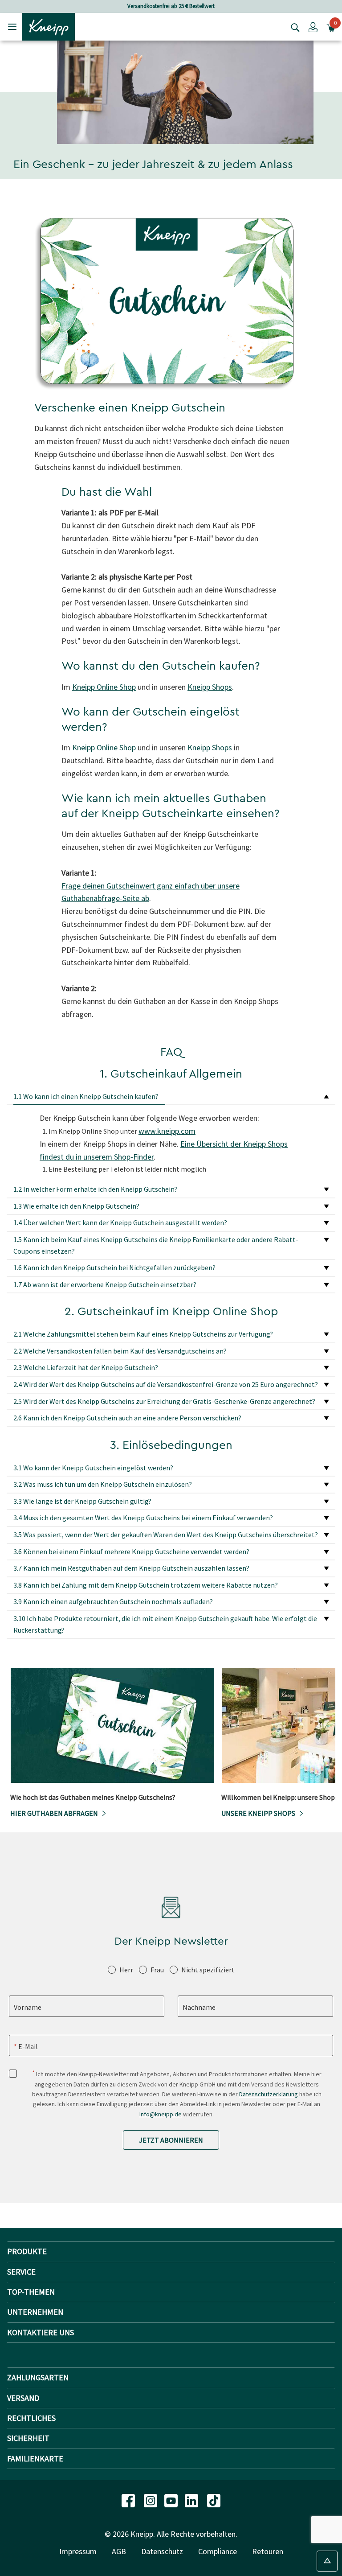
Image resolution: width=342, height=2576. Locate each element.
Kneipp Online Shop (104, 687)
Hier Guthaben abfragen (54, 1813)
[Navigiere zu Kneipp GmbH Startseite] (49, 26)
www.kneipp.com (167, 1131)
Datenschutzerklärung (269, 2094)
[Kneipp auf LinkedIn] (192, 2500)
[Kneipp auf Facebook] (129, 2500)
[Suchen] (293, 27)
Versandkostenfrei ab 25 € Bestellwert (171, 6)
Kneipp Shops (210, 687)
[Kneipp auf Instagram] (151, 2500)
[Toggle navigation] (12, 27)
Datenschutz (162, 2551)
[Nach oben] (327, 2561)
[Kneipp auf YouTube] (172, 2500)
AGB (119, 2551)
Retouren (268, 2551)
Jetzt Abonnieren (171, 2140)
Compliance (218, 2551)
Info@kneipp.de (161, 2114)
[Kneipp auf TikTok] (214, 2500)
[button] (313, 27)
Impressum (78, 2551)
